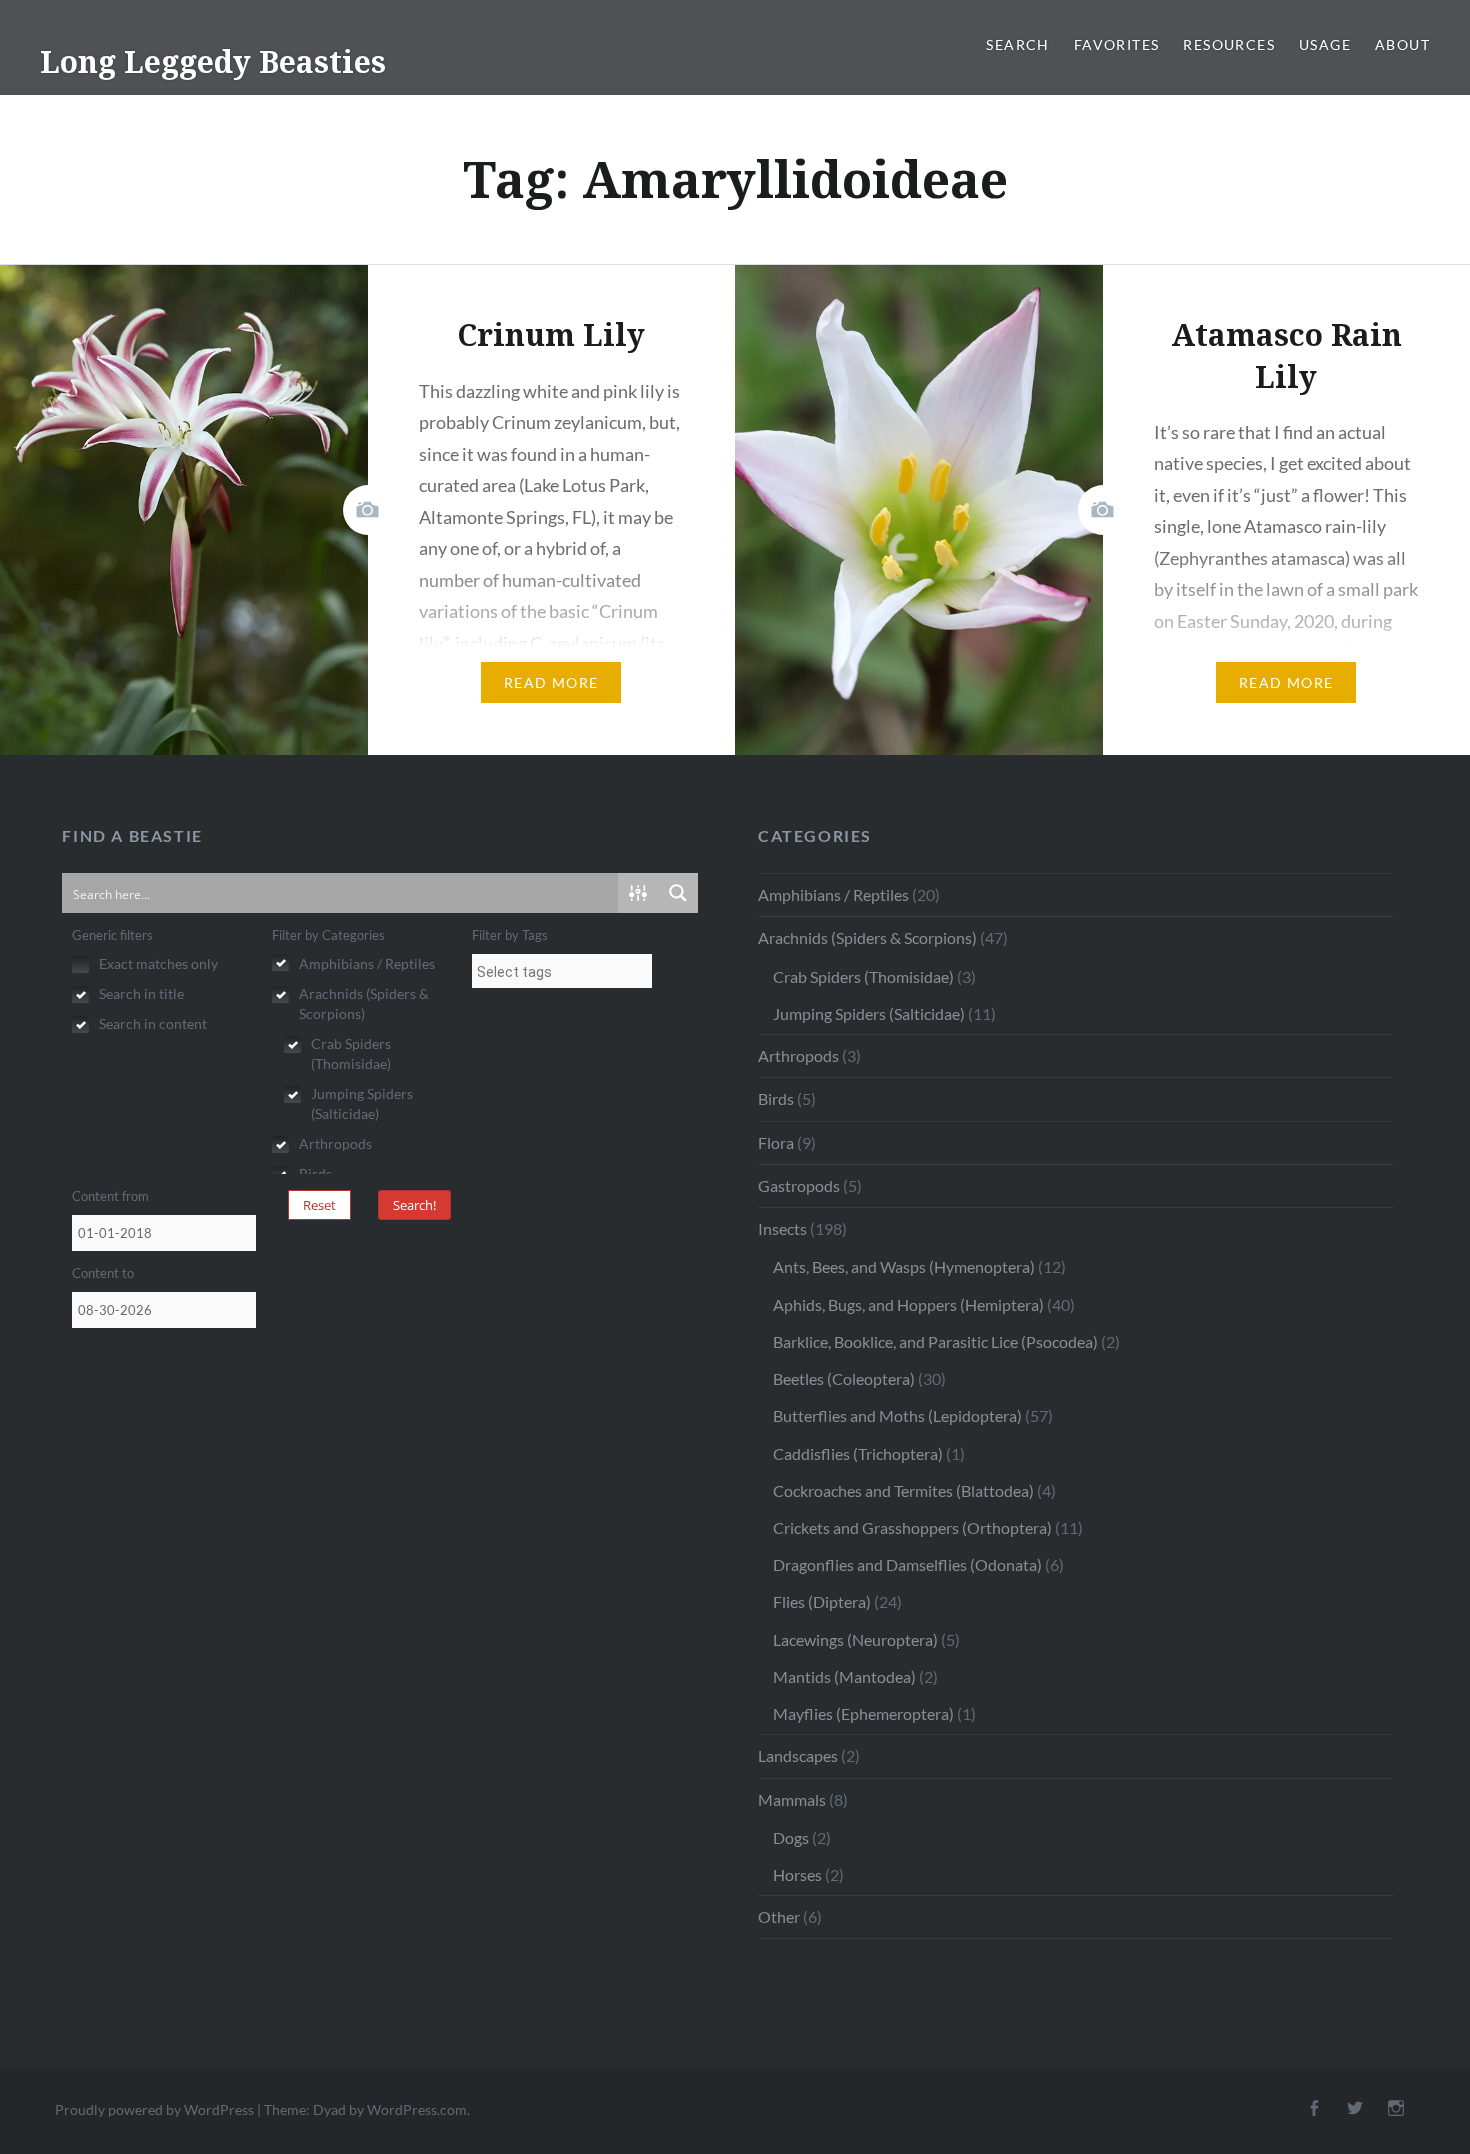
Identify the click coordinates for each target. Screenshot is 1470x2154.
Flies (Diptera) (822, 1601)
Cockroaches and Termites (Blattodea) (903, 1490)
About (1402, 44)
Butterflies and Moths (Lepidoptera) (897, 1415)
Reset (319, 1205)
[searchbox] (562, 972)
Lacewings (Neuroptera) (855, 1639)
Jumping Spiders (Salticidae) (869, 1013)
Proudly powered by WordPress (154, 2109)
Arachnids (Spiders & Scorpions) (867, 937)
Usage (1325, 44)
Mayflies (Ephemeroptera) (863, 1713)
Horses (797, 1874)
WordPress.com (417, 2109)
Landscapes (798, 1755)
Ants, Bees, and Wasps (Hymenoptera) (904, 1266)
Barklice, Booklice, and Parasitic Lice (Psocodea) (935, 1341)
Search (1017, 44)
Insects (782, 1228)
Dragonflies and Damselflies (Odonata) (907, 1564)
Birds (776, 1098)
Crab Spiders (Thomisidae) (863, 976)
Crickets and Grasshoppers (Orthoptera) (912, 1527)
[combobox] (562, 971)
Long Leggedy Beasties (213, 61)
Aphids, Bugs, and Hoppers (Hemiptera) (908, 1304)
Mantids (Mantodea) (844, 1676)
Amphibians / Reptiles (833, 894)
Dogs (791, 1837)
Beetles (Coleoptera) (844, 1378)
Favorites (1117, 44)
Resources (1229, 44)
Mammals (792, 1799)
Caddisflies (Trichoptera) (858, 1453)
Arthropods (798, 1055)
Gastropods (799, 1185)
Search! (414, 1205)
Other (779, 1916)
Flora (776, 1142)
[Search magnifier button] (678, 893)
